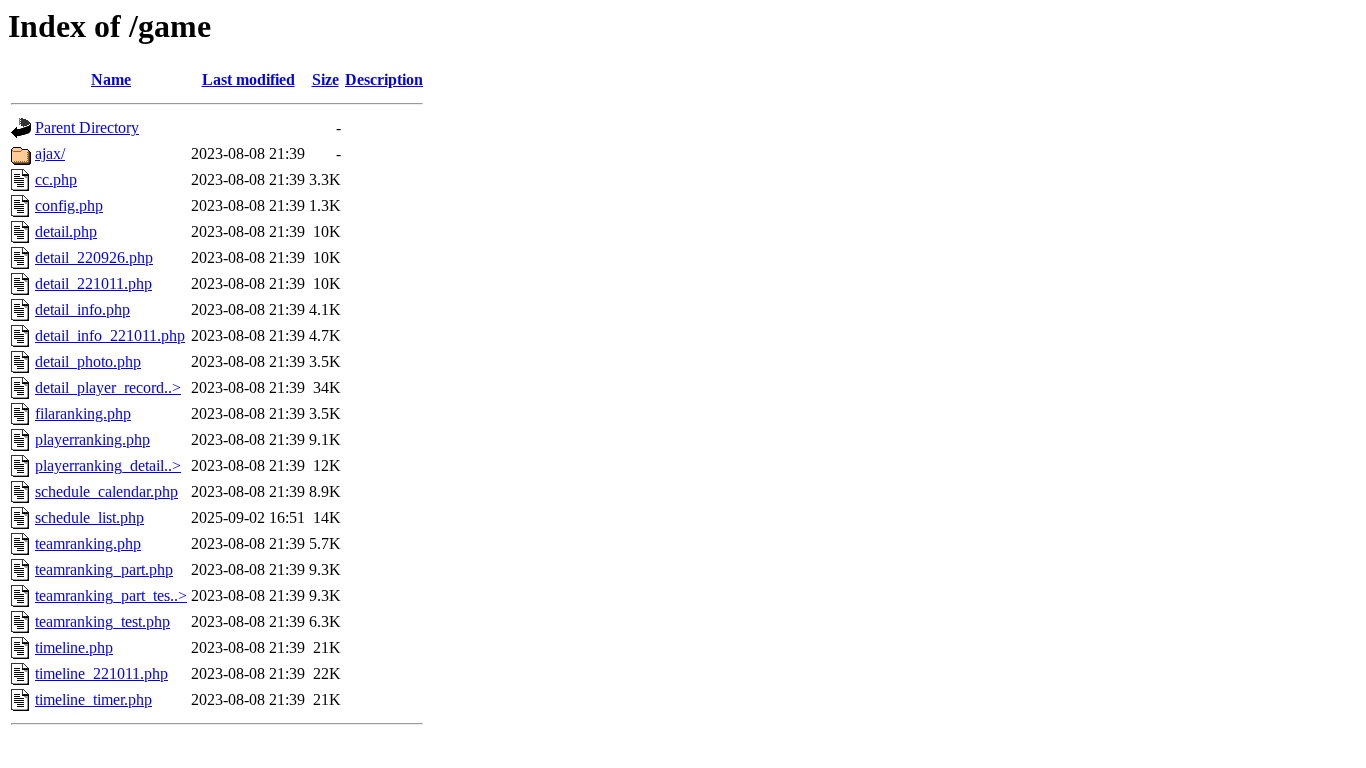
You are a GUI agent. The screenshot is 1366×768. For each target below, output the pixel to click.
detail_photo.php (88, 361)
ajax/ (50, 153)
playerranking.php (92, 439)
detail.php (66, 231)
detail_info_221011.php (110, 335)
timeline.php (74, 647)
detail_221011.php (93, 283)
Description (384, 79)
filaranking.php (83, 413)
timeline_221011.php (101, 673)
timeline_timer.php (93, 699)
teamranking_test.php (102, 621)
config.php (69, 205)
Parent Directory (87, 127)
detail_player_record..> (108, 387)
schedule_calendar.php (106, 491)
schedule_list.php (89, 517)
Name (111, 79)
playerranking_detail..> (108, 465)
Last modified (248, 79)
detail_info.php (82, 309)
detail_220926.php (94, 257)
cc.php (56, 179)
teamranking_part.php (104, 569)
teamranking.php (88, 543)
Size (325, 79)
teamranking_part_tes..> (111, 595)
